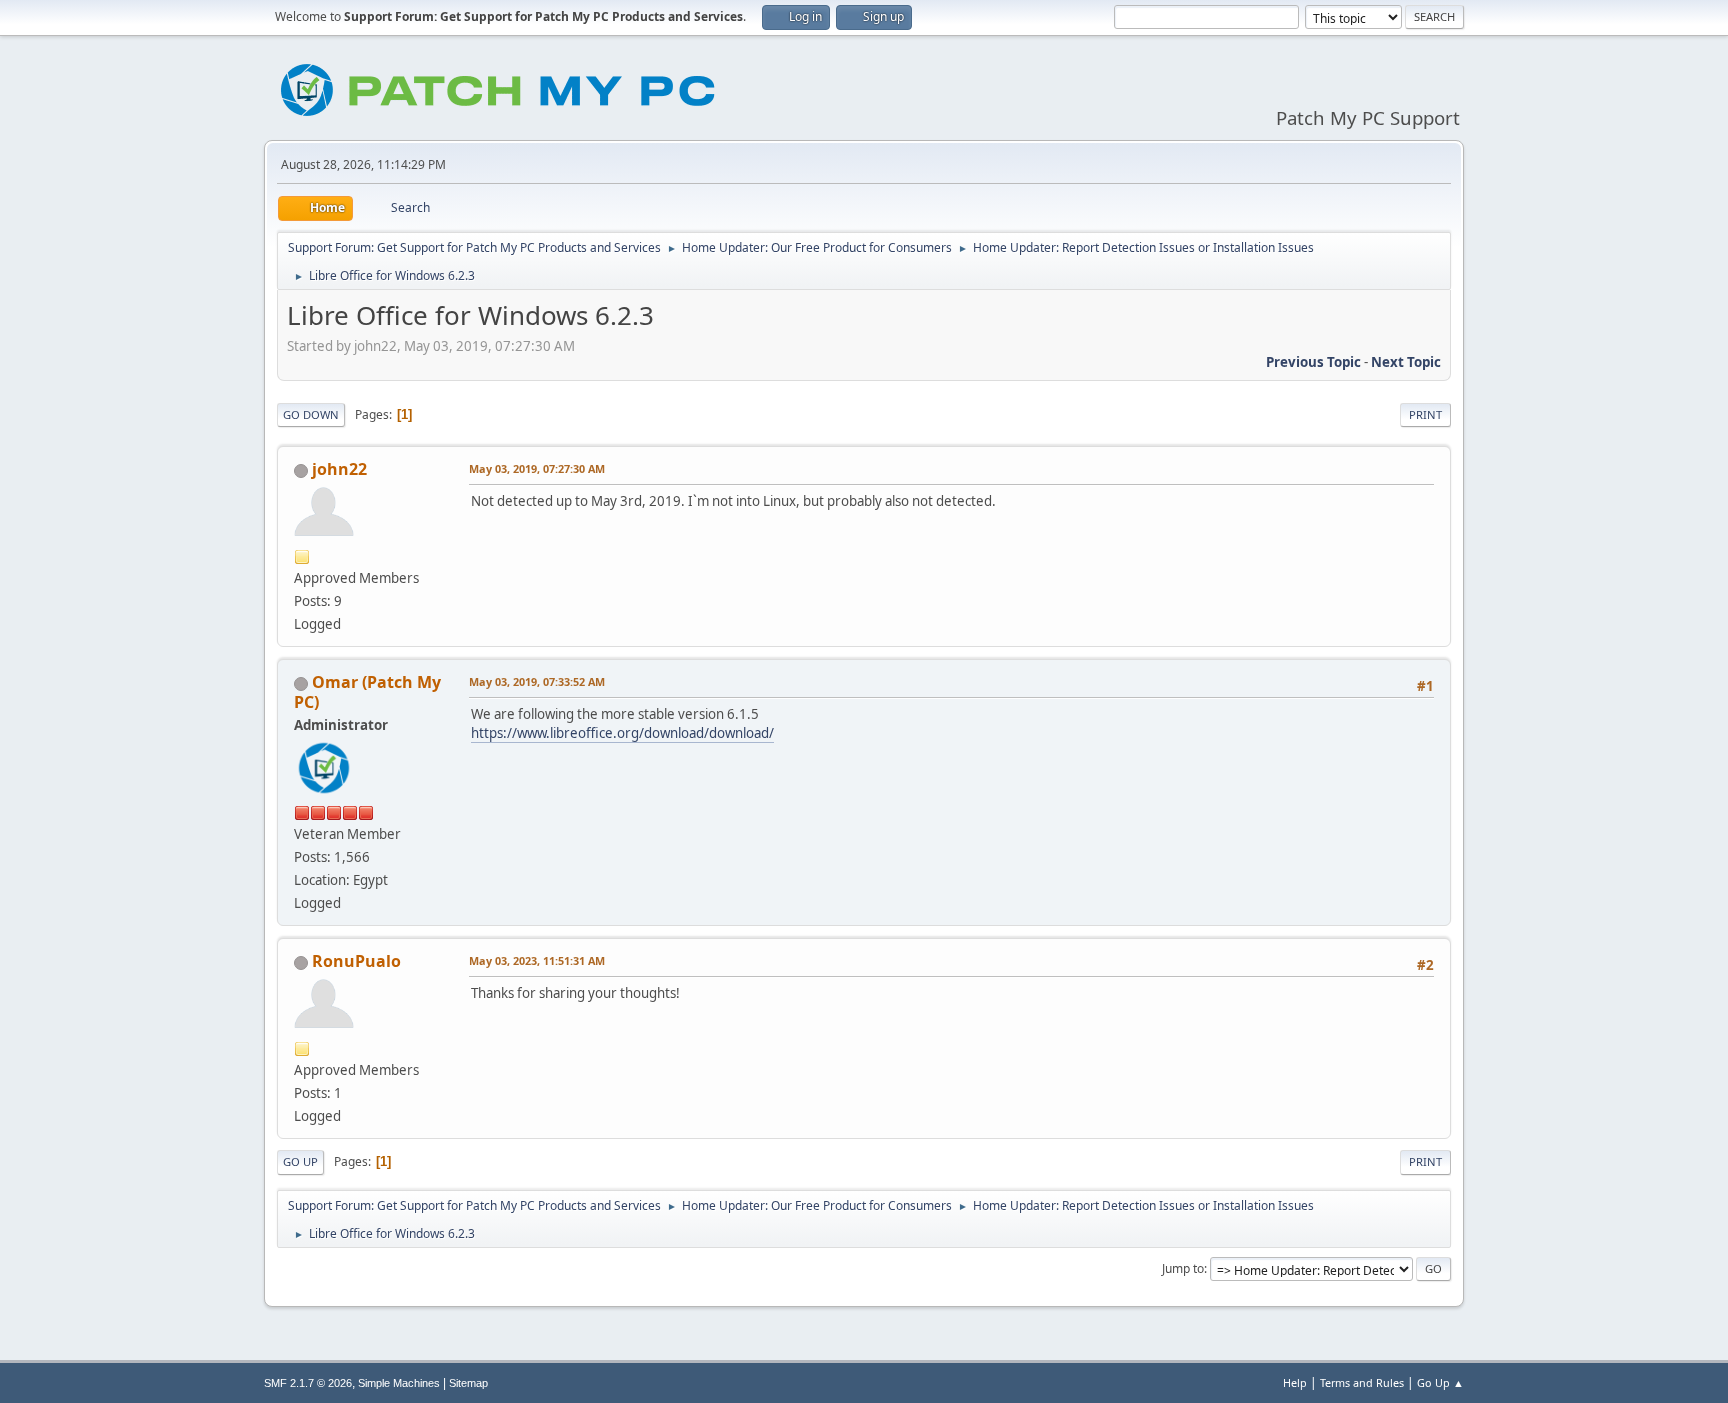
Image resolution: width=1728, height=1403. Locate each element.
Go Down (311, 414)
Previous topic (1313, 362)
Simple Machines (399, 1383)
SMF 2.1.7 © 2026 (308, 1383)
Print (1425, 414)
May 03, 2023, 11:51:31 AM (537, 960)
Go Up (300, 1161)
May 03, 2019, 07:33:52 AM (537, 681)
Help (1295, 1382)
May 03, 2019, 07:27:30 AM (537, 468)
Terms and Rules (1362, 1382)
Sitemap (468, 1383)
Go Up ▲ (1440, 1382)
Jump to (1183, 1268)
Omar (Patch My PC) (367, 692)
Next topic (1406, 362)
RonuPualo (356, 961)
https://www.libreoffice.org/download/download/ (622, 733)
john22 (339, 469)
